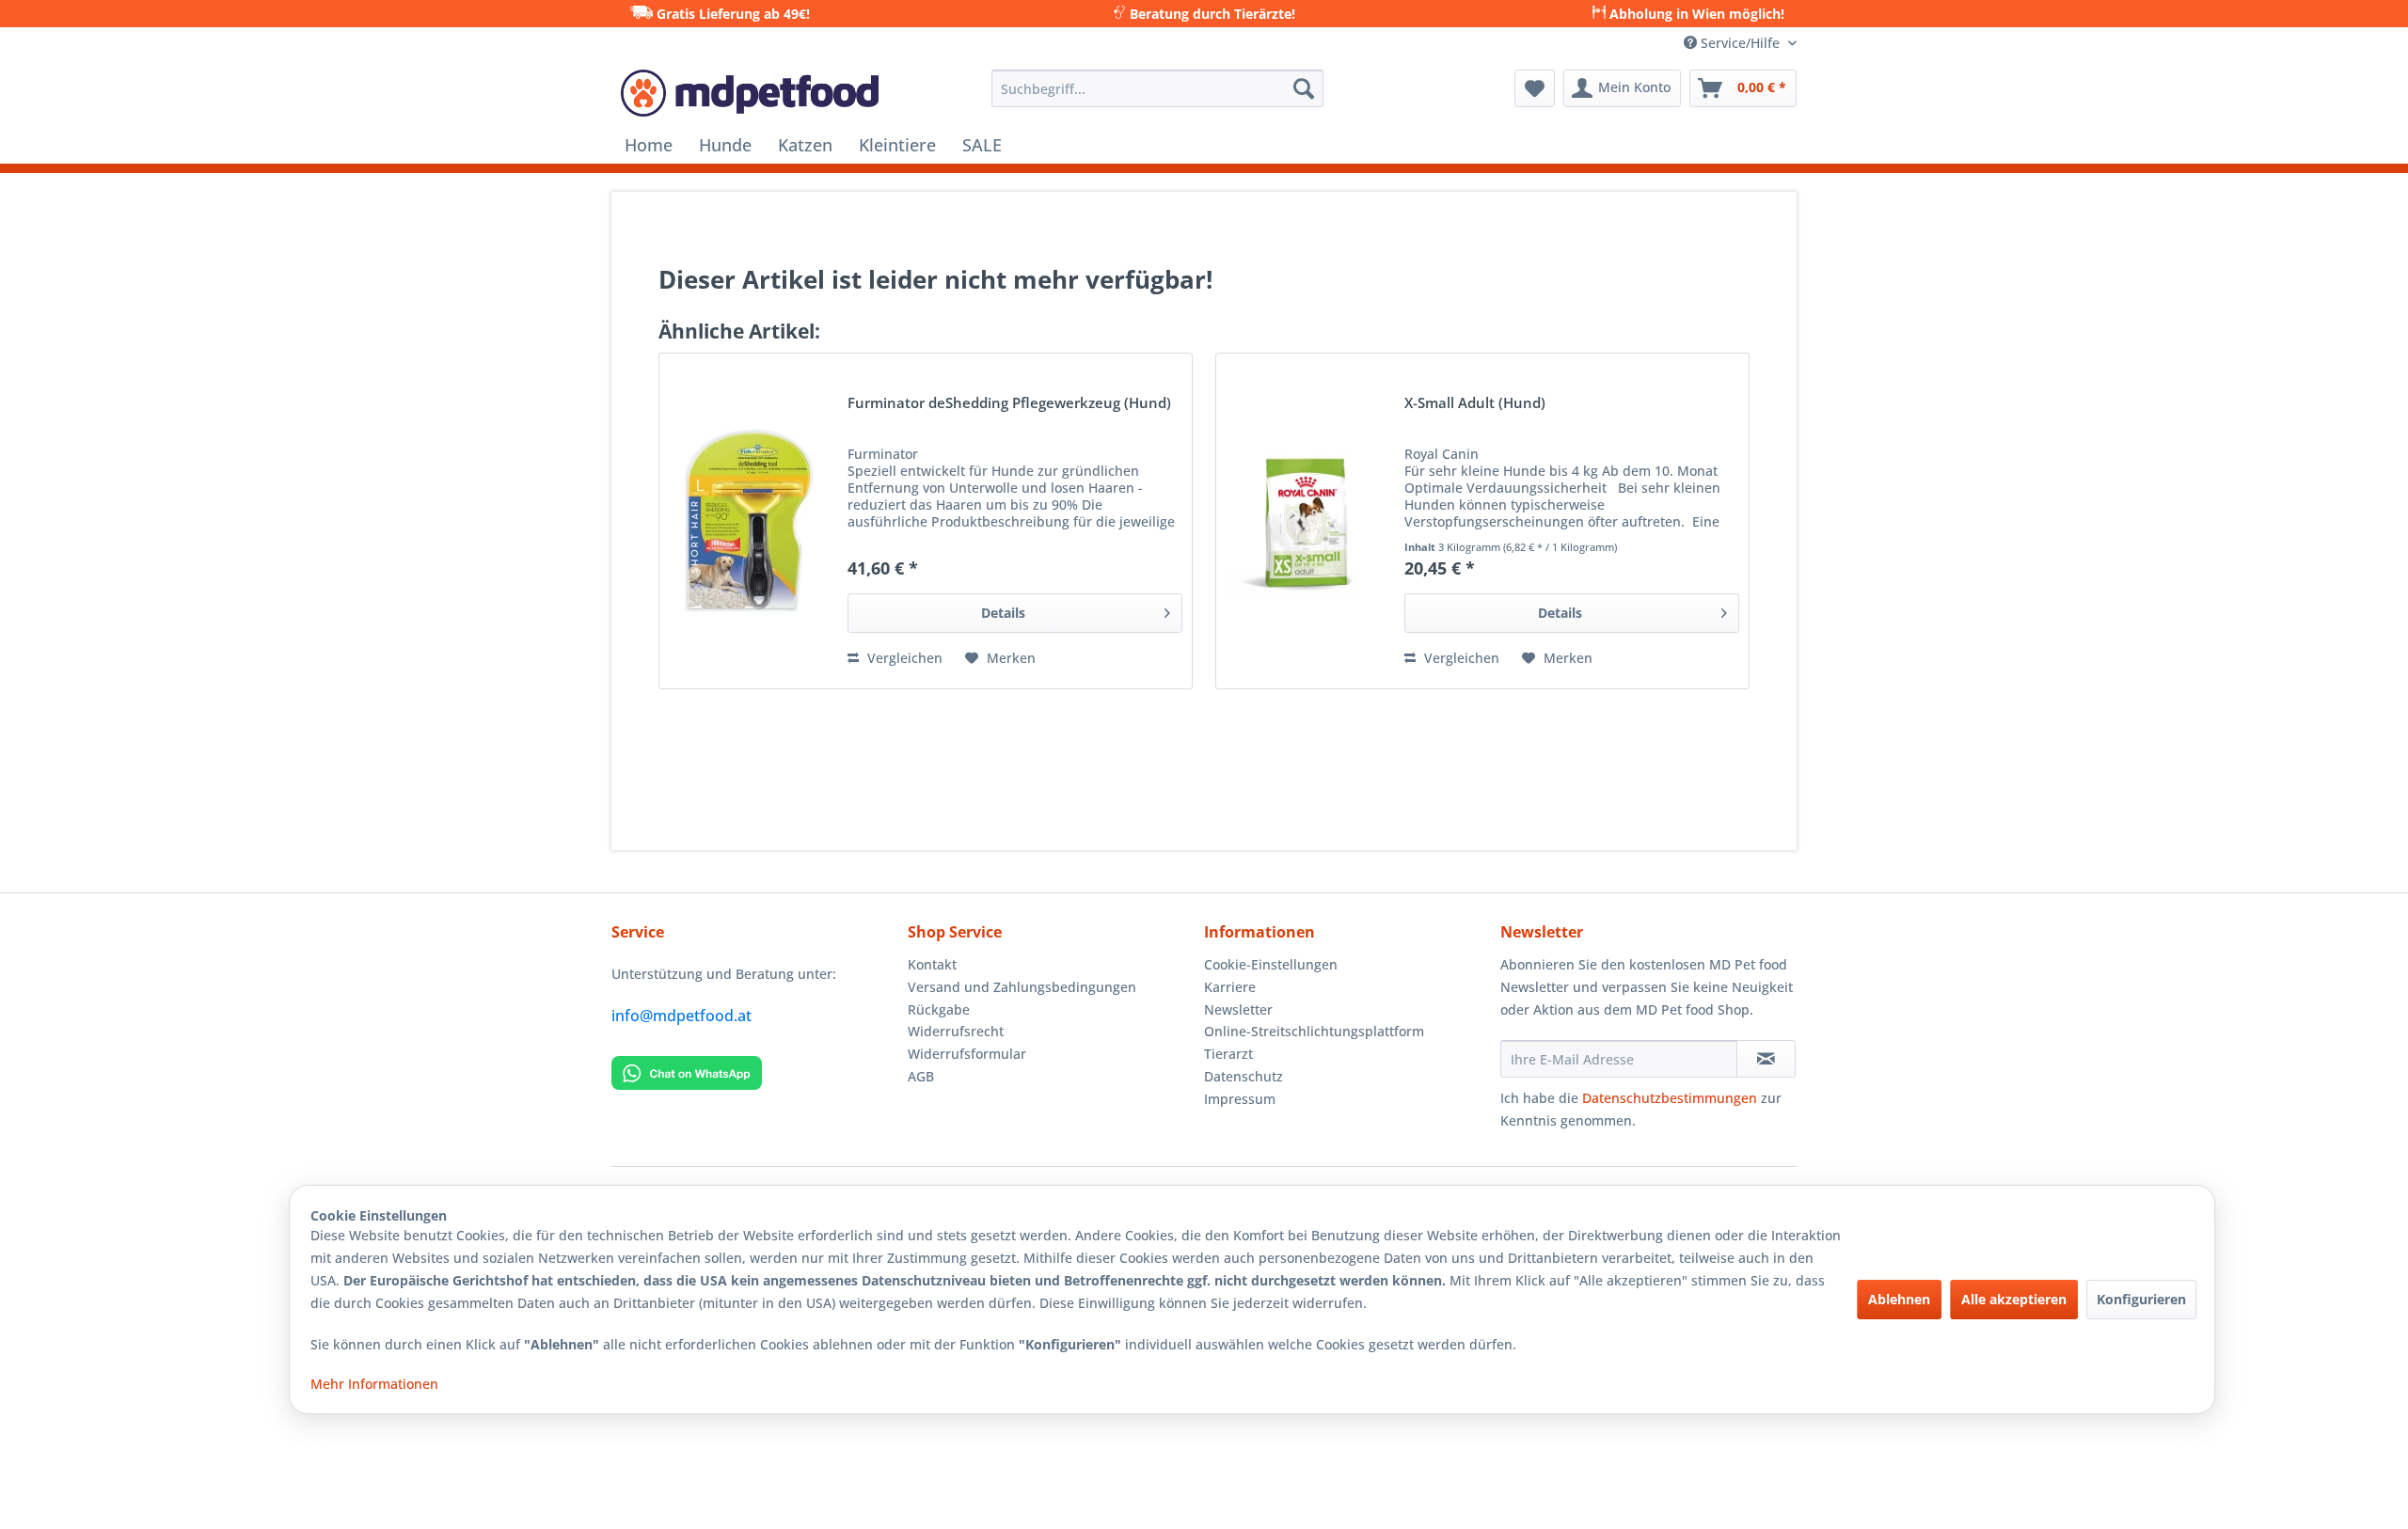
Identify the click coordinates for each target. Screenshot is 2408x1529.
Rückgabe (939, 1009)
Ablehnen (1899, 1299)
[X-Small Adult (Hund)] (1306, 521)
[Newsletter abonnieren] (1766, 1059)
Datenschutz (1244, 1076)
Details (1003, 613)
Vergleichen (903, 658)
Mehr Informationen (374, 1384)
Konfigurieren (2141, 1299)
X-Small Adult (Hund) (1475, 404)
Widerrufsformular (967, 1054)
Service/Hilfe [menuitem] (1740, 43)
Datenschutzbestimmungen (1670, 1098)
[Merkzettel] (1535, 88)
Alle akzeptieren (2014, 1299)
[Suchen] (1304, 88)
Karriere (1230, 987)
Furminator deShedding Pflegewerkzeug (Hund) (1009, 404)
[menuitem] (1157, 88)
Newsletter (1238, 1009)
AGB (921, 1076)
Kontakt (932, 964)
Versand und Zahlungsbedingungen (1022, 987)
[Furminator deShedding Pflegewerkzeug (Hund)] (749, 521)
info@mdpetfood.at (681, 1016)
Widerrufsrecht (956, 1031)
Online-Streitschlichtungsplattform (1314, 1031)
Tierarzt (1228, 1054)
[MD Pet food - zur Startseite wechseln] (750, 93)
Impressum (1240, 1099)
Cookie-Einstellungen (1271, 964)
